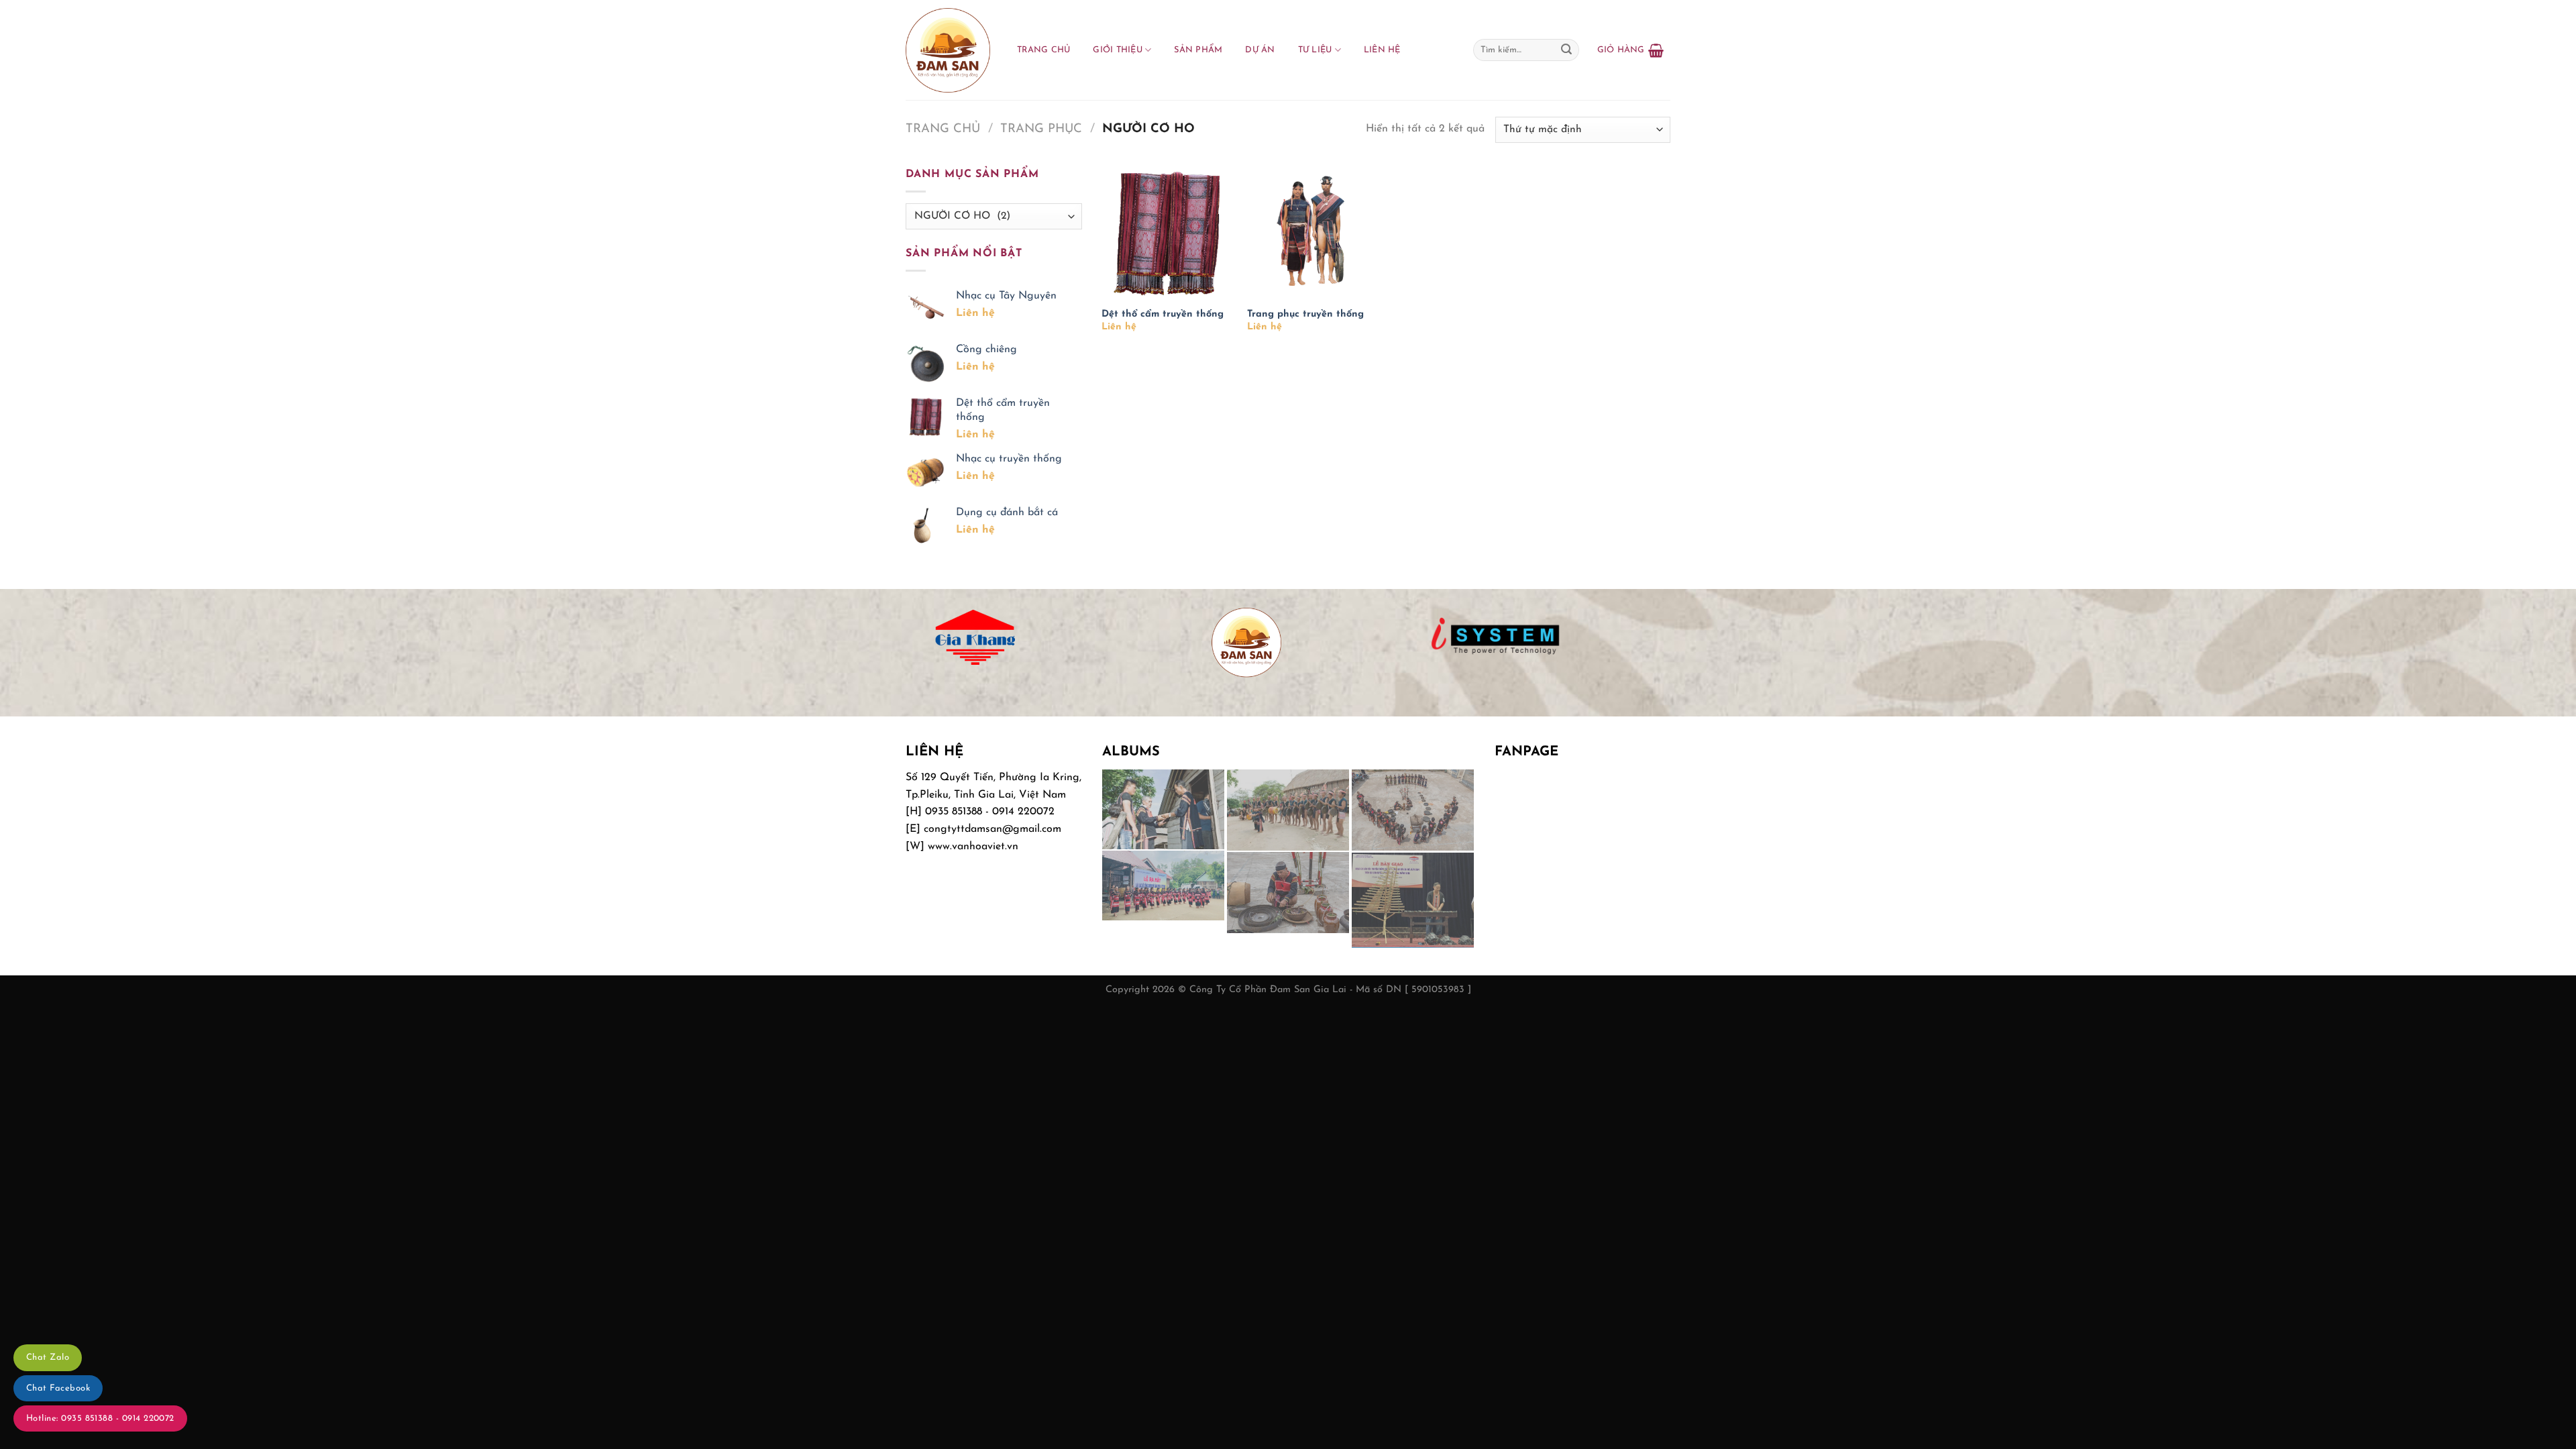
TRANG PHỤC (1041, 129)
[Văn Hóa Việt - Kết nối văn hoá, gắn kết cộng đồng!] (948, 50)
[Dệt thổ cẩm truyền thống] (1168, 232)
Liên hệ (1382, 50)
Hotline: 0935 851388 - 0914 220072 (100, 1418)
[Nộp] (1566, 50)
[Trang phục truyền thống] (1313, 232)
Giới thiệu (1118, 50)
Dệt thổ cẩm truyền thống (1163, 314)
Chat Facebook (58, 1388)
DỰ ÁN (1260, 50)
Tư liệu (1315, 50)
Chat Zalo (48, 1357)
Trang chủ (1043, 50)
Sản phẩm (1198, 50)
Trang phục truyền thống (1305, 314)
